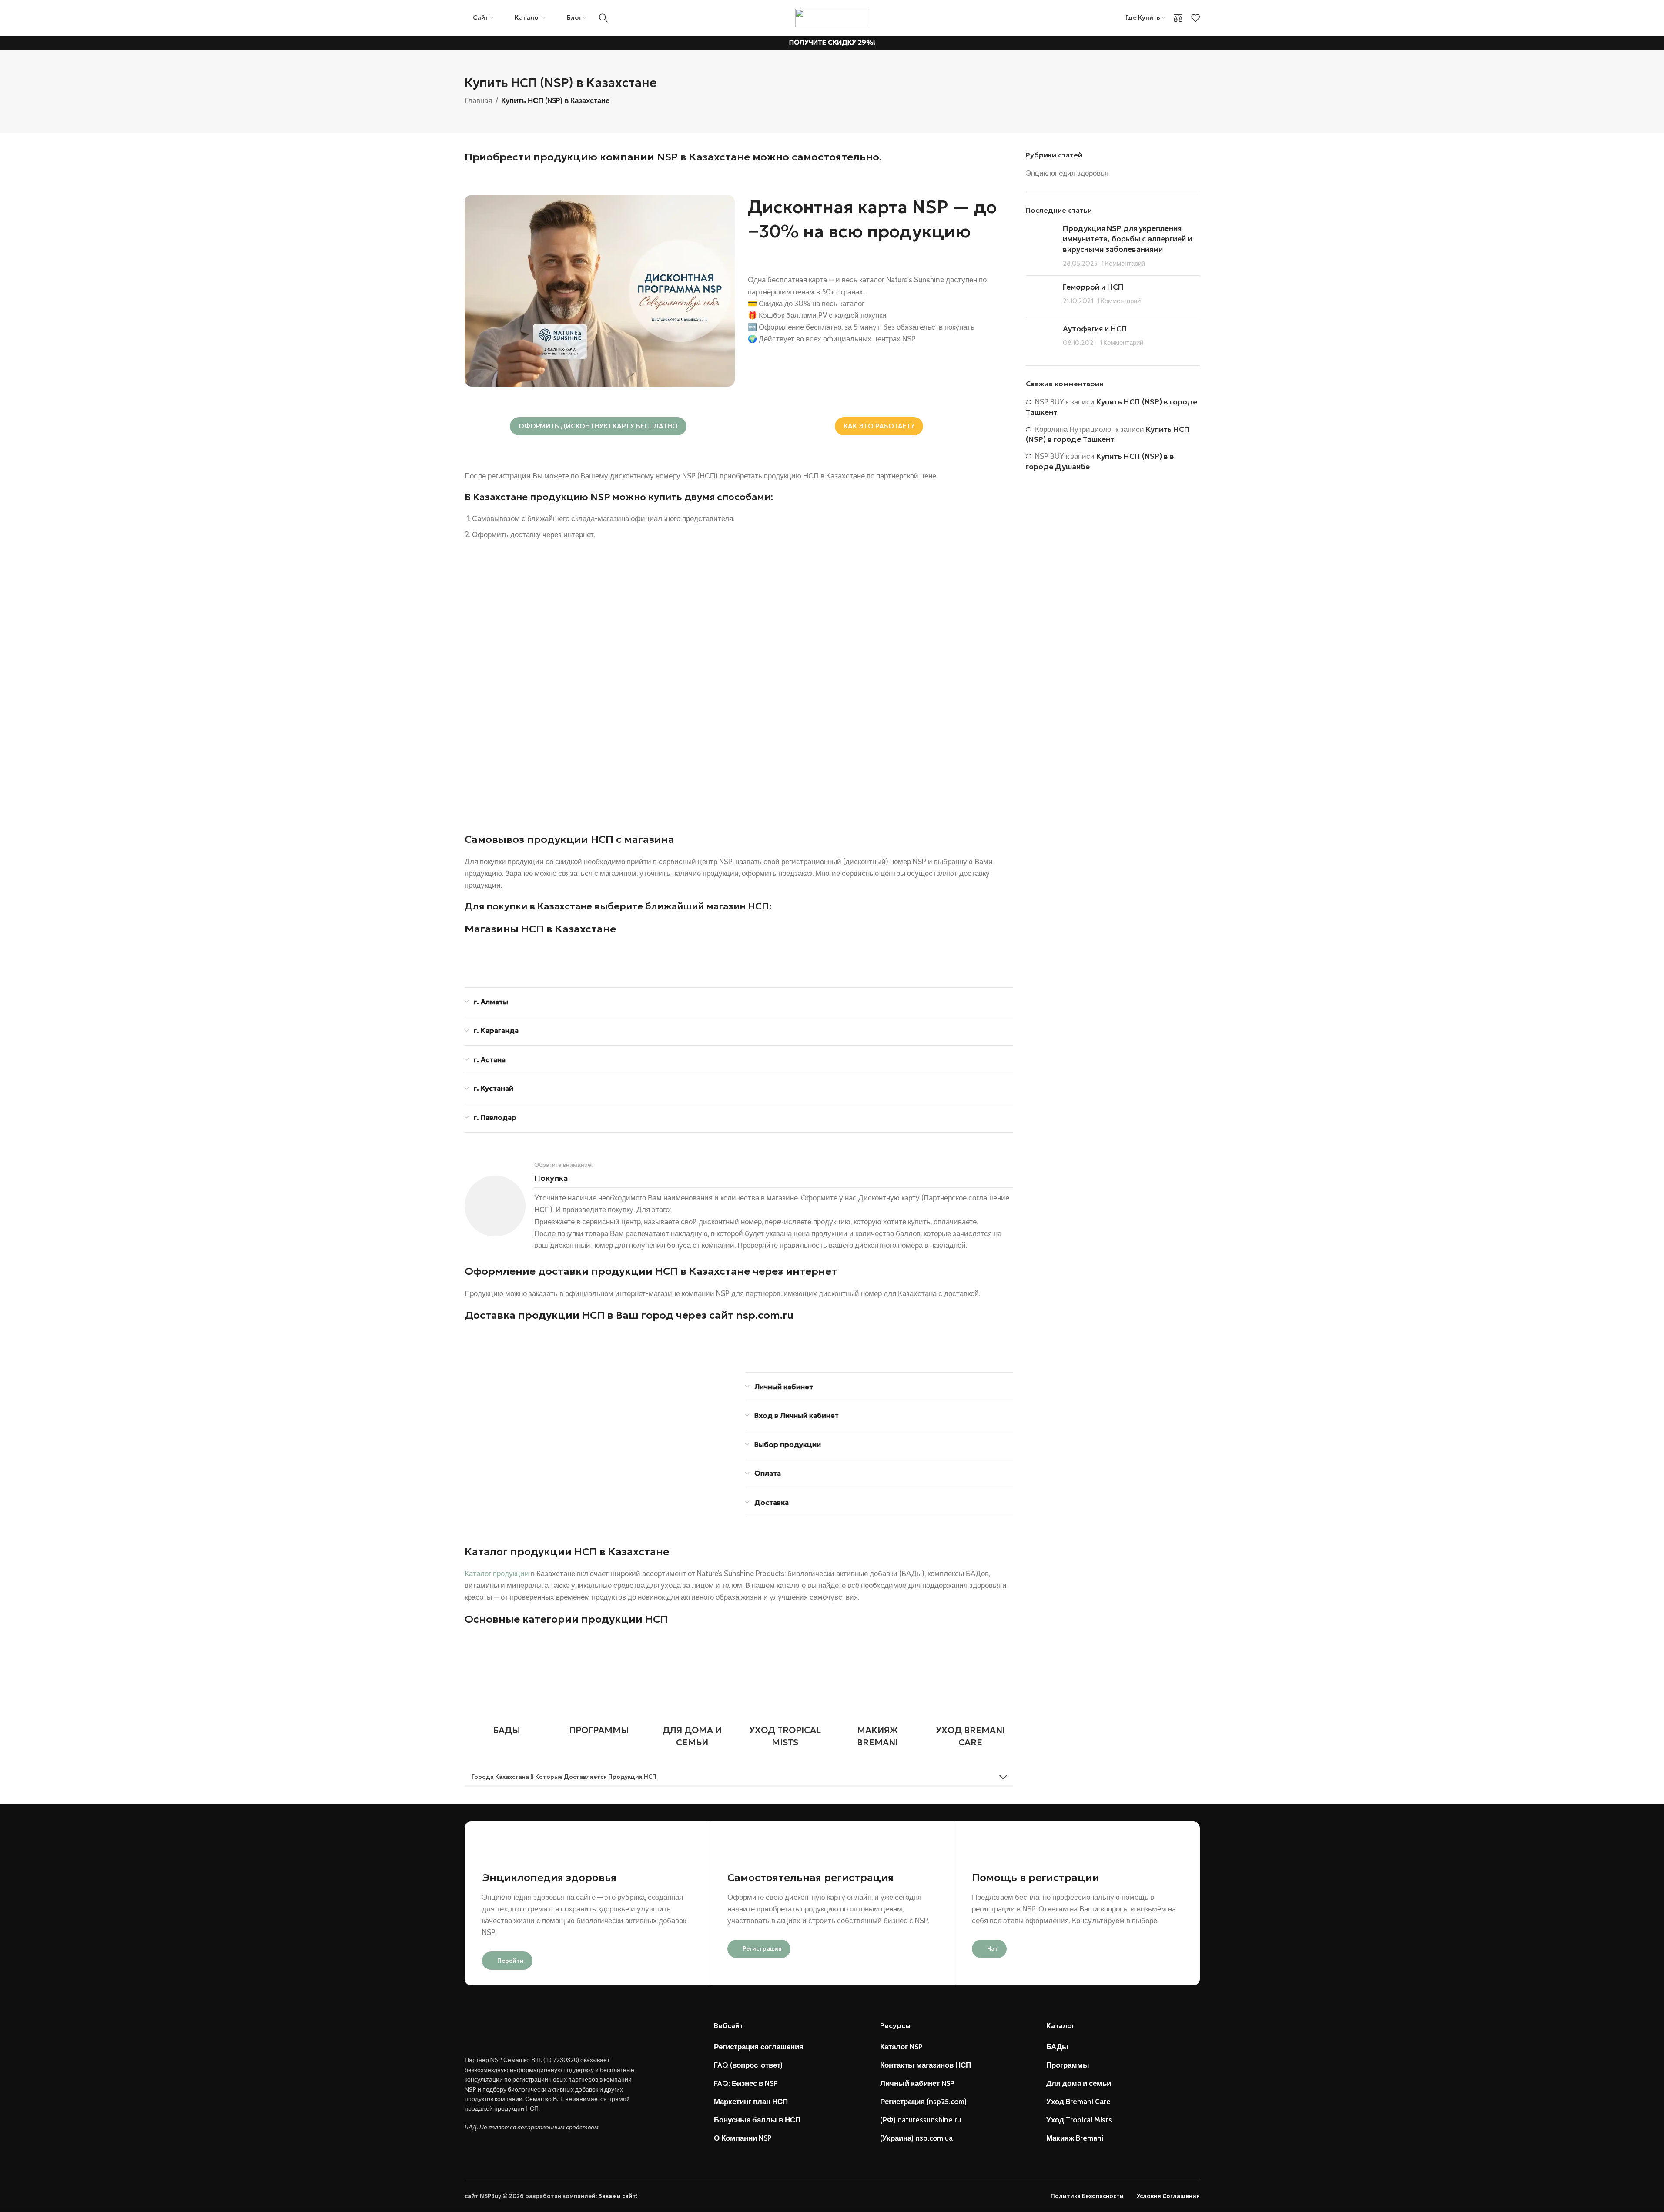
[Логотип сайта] (832, 17)
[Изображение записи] (1041, 246)
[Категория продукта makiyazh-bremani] (878, 1694)
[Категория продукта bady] (507, 1688)
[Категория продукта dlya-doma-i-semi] (692, 1694)
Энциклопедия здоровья (1067, 173)
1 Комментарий (1123, 263)
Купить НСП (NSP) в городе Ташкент (1108, 434)
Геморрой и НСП (1093, 287)
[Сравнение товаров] (1178, 18)
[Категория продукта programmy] (599, 1688)
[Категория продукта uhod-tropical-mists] (785, 1694)
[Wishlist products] (1195, 18)
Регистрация (762, 1949)
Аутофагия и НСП (1095, 329)
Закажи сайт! (618, 2196)
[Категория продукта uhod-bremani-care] (970, 1694)
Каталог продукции (497, 1574)
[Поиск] (603, 18)
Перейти (511, 1961)
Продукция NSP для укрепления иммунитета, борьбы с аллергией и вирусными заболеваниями (1127, 239)
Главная (478, 100)
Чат (993, 1949)
